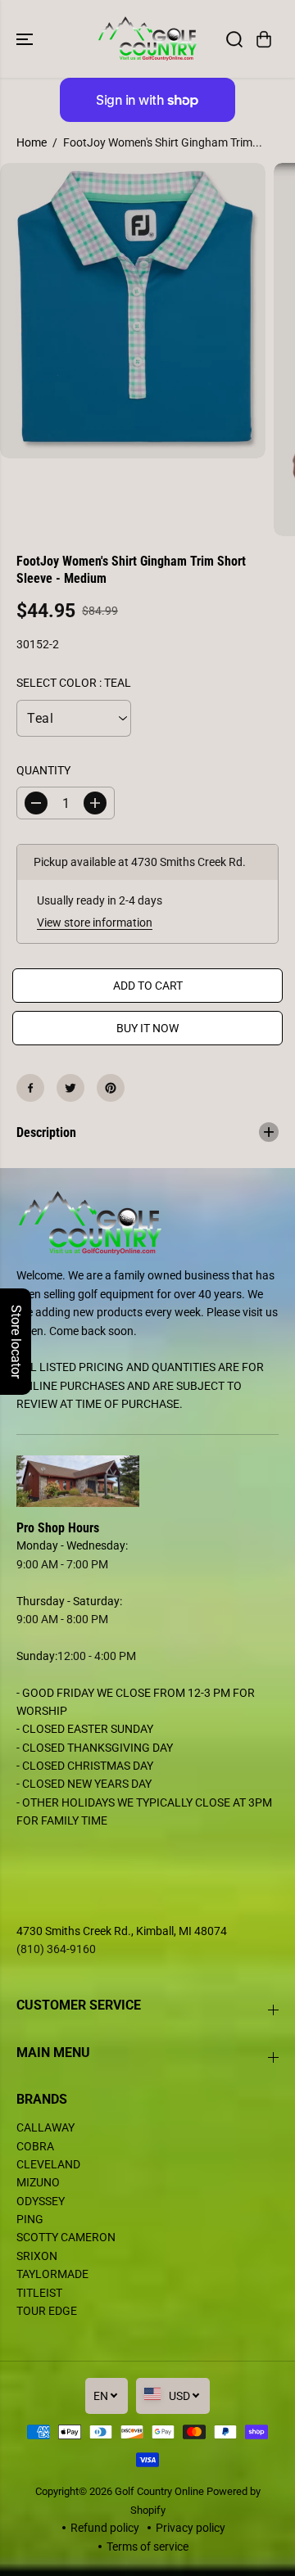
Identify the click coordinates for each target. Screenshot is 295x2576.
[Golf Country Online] (148, 39)
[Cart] (264, 39)
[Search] (234, 39)
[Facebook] (30, 1088)
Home (32, 142)
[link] (147, 1482)
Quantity (43, 770)
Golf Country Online (159, 2491)
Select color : (74, 683)
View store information (95, 923)
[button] (26, 39)
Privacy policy (191, 2528)
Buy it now (147, 1028)
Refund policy (105, 2528)
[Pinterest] (111, 1088)
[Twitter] (70, 1088)
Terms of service (147, 2547)
